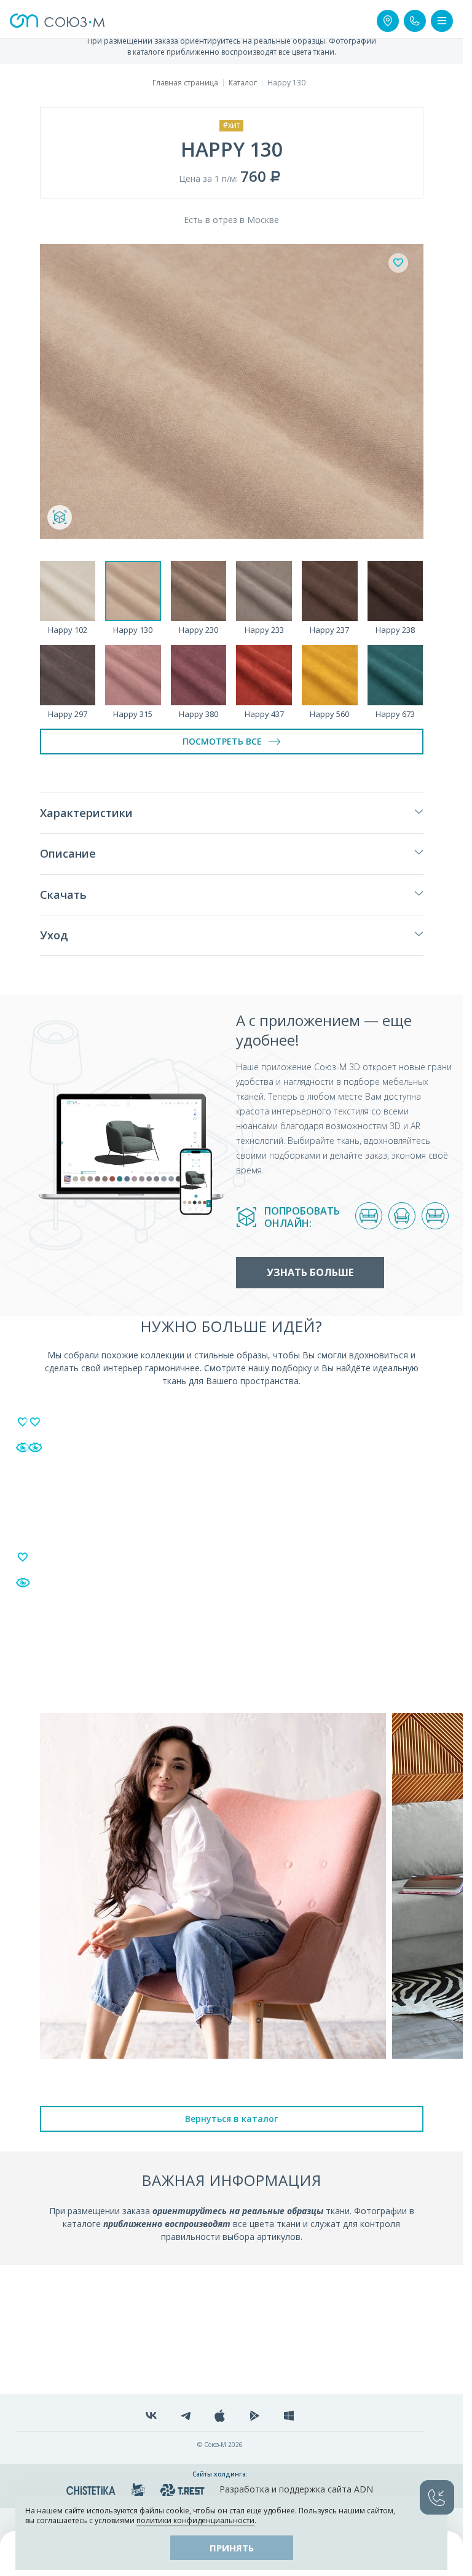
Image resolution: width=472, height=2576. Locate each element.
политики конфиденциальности (195, 2520)
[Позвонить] (415, 21)
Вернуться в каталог (231, 2119)
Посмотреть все (222, 741)
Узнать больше (310, 1272)
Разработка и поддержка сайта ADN (296, 2489)
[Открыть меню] (442, 21)
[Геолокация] (388, 21)
